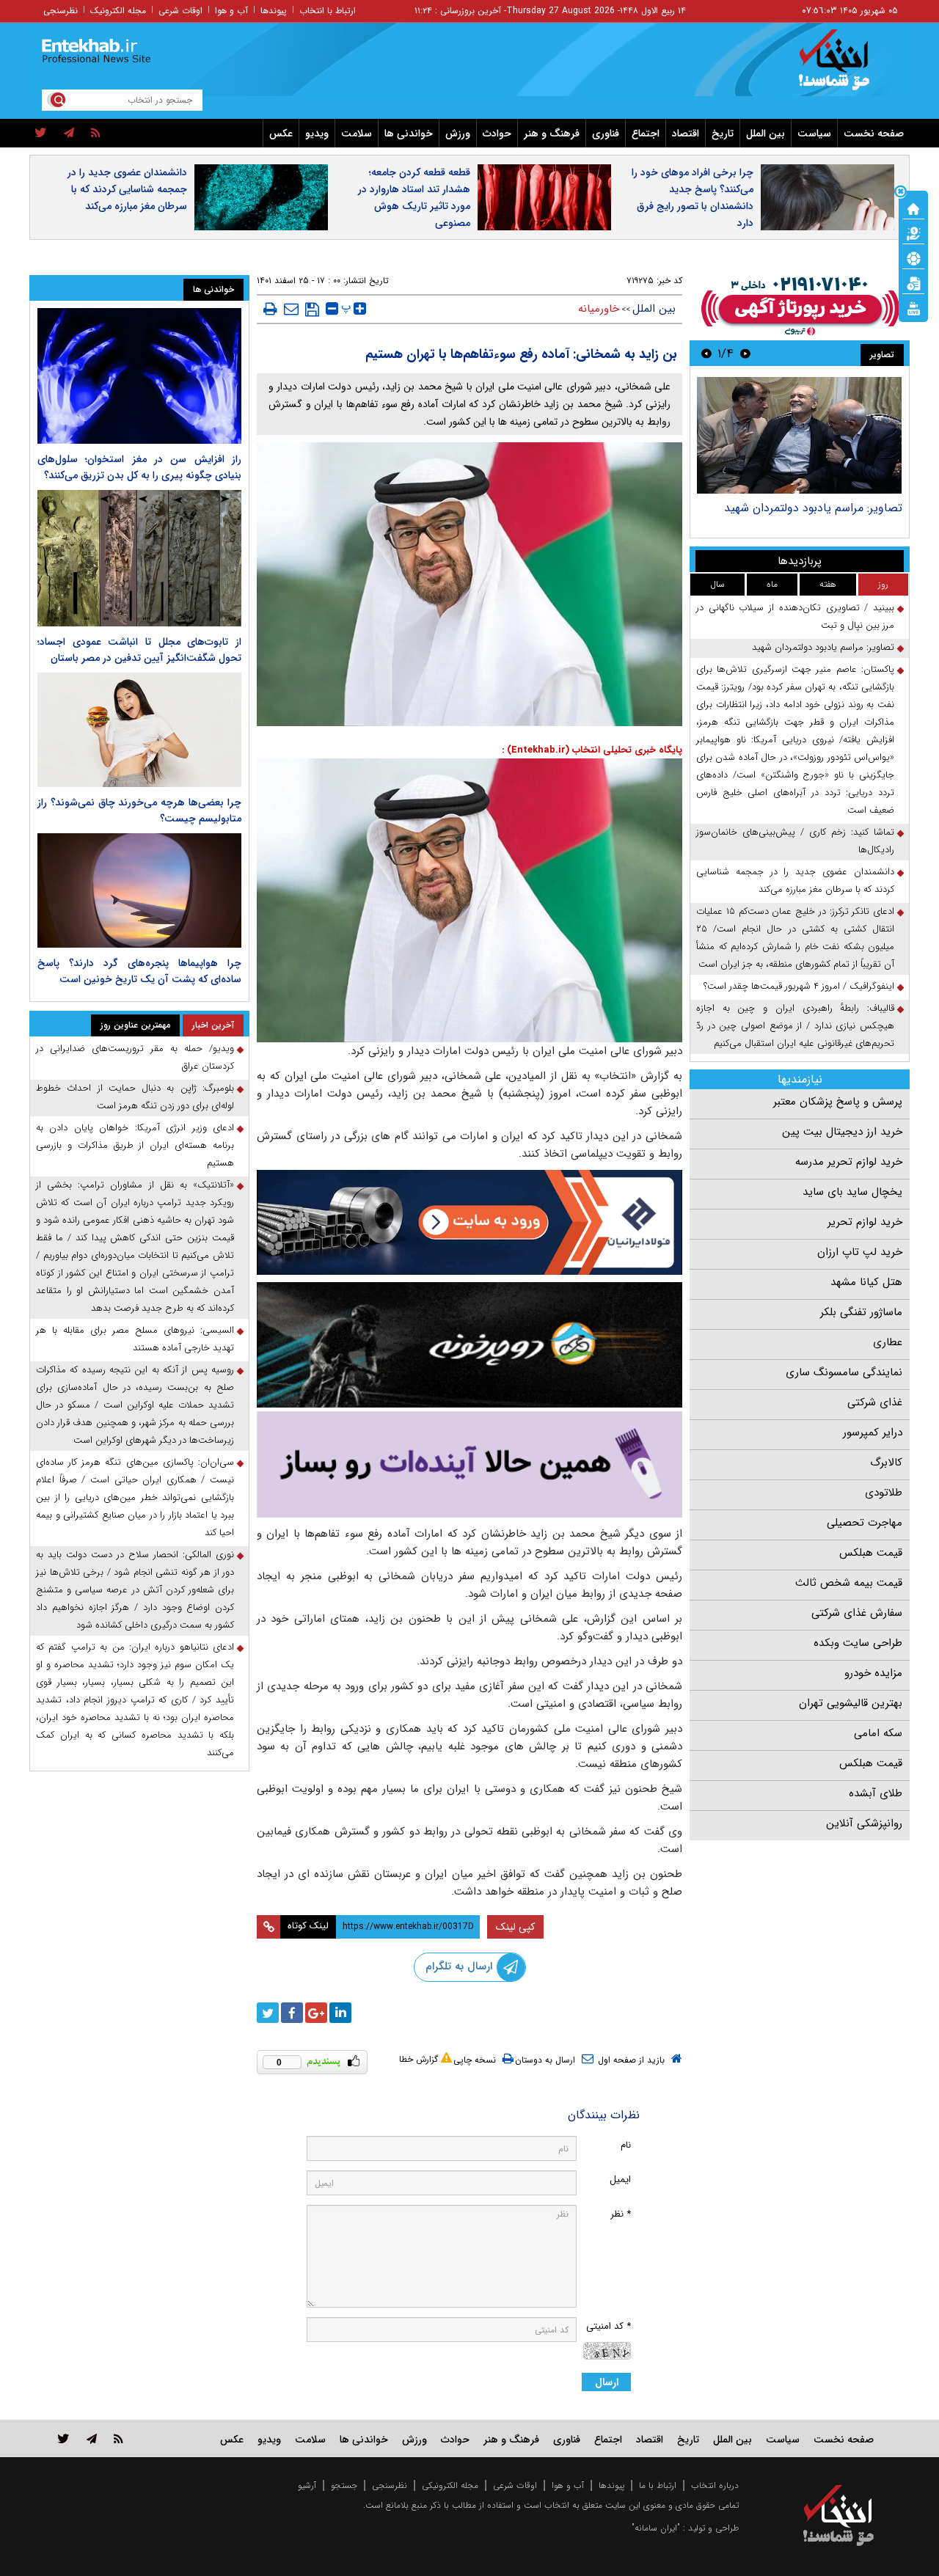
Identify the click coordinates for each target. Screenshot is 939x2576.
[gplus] (316, 2013)
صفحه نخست (874, 133)
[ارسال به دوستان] (291, 309)
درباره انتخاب (715, 2485)
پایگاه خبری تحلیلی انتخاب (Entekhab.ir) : (592, 750)
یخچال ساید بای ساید (852, 1192)
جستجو (344, 2485)
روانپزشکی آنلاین (864, 1823)
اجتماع (646, 133)
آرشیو (307, 2485)
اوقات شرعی (180, 11)
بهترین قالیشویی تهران (851, 1703)
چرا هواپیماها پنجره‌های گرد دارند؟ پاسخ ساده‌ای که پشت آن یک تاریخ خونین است (139, 971)
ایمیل (620, 2180)
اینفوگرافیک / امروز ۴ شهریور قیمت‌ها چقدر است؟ (799, 986)
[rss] (96, 133)
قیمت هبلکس (871, 1553)
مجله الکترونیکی (450, 2485)
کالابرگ (886, 1463)
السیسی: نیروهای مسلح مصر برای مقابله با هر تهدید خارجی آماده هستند (135, 1339)
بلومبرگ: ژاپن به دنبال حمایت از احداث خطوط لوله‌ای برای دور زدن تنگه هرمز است (135, 1097)
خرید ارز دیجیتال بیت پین (842, 1132)
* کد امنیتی (609, 2326)
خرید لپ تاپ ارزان (860, 1252)
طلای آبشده (876, 1793)
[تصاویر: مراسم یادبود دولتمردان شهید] (799, 435)
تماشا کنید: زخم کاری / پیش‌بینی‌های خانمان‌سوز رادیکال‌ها (795, 841)
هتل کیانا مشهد (866, 1282)
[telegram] (69, 133)
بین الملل (766, 133)
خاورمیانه (599, 309)
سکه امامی (878, 1733)
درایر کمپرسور (873, 1432)
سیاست (814, 133)
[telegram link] (92, 2438)
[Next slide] (706, 353)
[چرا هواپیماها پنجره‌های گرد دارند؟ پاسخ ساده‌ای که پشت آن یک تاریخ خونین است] (139, 890)
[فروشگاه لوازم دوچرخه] (469, 1345)
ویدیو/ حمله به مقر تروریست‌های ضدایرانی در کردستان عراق (135, 1057)
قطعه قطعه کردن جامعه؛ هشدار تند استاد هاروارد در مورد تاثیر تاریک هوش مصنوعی (414, 198)
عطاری (888, 1342)
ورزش (458, 133)
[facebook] (292, 2013)
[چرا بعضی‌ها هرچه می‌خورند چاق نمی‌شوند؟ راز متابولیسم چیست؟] (139, 730)
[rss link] (118, 2438)
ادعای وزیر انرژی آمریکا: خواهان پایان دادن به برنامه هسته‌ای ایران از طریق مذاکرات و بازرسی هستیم (135, 1145)
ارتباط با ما (658, 2485)
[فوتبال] (913, 257)
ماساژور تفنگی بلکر (861, 1312)
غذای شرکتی (875, 1402)
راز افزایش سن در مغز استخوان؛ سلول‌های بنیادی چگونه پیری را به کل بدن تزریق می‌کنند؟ (139, 467)
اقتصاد (686, 133)
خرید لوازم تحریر (865, 1222)
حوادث (497, 133)
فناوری (606, 133)
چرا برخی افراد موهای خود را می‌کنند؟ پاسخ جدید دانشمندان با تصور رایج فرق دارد (693, 198)
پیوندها (274, 11)
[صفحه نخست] (913, 208)
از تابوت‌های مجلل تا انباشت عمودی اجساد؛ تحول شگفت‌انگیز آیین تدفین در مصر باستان (139, 650)
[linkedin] (340, 2013)
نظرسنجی (61, 11)
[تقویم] (913, 282)
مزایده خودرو (873, 1673)
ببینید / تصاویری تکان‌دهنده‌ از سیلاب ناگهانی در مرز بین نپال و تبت (795, 616)
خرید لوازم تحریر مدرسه (849, 1162)
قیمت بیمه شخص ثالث (849, 1583)
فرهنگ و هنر (552, 133)
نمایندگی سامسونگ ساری (844, 1372)
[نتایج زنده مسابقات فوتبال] (913, 307)
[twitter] (41, 133)
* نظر (621, 2214)
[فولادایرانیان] (469, 1222)
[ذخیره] (312, 310)
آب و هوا (231, 11)
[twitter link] (63, 2438)
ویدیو (317, 133)
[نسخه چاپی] (270, 309)
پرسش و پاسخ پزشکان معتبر (838, 1102)
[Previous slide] (745, 353)
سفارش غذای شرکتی (857, 1613)
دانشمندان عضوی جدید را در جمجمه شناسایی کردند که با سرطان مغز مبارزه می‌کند (127, 189)
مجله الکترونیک (118, 11)
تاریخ (723, 133)
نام (626, 2145)
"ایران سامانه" (656, 2528)
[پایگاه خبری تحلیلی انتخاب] (845, 67)
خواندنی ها (409, 133)
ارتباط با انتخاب (328, 11)
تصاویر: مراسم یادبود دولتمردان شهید (813, 508)
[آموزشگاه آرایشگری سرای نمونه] (469, 1464)
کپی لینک (515, 1927)
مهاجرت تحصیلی (865, 1523)
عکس (281, 133)
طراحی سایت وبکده (858, 1643)
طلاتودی (884, 1493)
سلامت (357, 133)
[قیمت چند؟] (913, 233)
